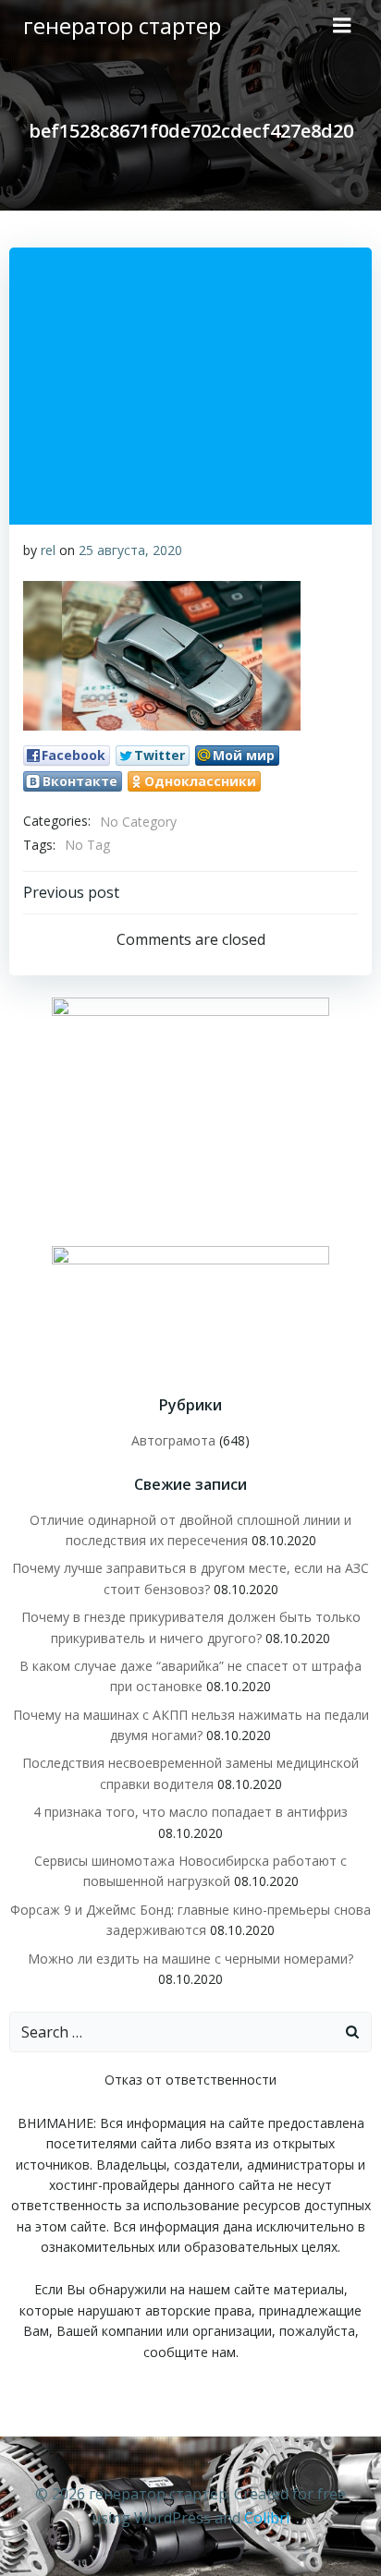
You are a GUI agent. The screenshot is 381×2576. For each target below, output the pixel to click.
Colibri (267, 2518)
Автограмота (173, 1440)
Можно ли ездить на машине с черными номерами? (190, 1959)
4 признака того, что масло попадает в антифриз (190, 1812)
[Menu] (342, 26)
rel (48, 550)
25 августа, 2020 (130, 550)
